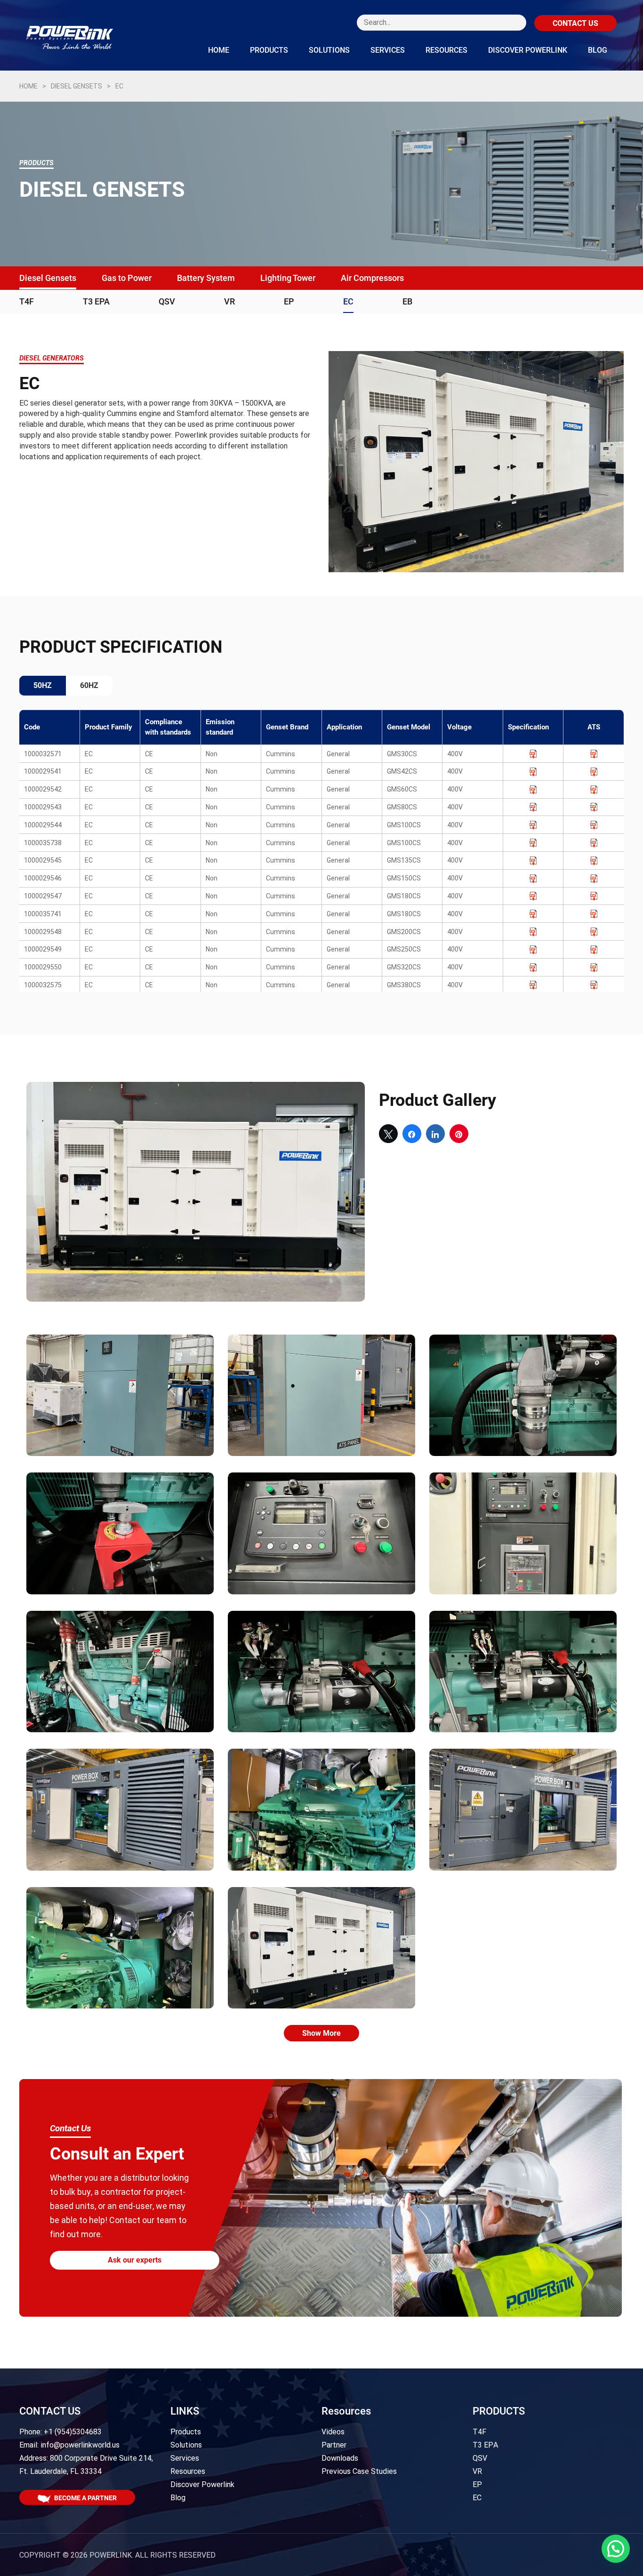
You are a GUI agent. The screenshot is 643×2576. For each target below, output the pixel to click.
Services (388, 50)
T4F (27, 301)
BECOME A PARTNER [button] (85, 2498)
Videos (333, 2432)
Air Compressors (372, 278)
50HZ (43, 685)
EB (407, 301)
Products (269, 50)
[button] (616, 2549)
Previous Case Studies (359, 2471)
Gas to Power (127, 278)
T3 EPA (96, 301)
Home (219, 50)
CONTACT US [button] (575, 23)
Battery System (206, 278)
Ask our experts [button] (135, 2260)
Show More (321, 2033)
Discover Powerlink (528, 50)
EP (289, 301)
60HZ (89, 685)
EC (348, 301)
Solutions (329, 50)
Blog (598, 50)
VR (229, 301)
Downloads (340, 2458)
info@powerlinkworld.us (80, 2445)
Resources (446, 50)
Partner (334, 2445)
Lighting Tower (288, 278)
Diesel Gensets (76, 86)
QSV (167, 301)
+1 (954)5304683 (73, 2432)
